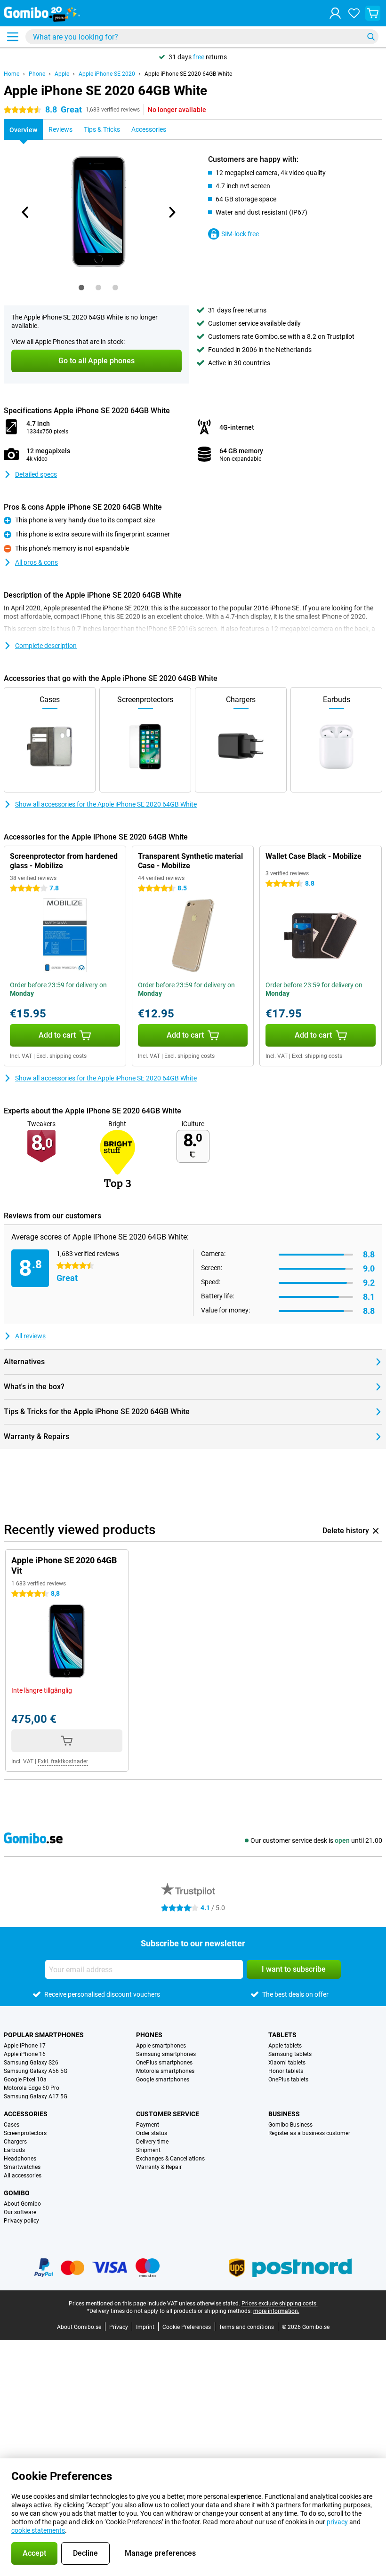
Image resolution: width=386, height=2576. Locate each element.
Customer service (168, 2114)
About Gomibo (22, 2204)
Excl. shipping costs (61, 1056)
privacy (337, 2522)
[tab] (81, 288)
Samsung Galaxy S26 (31, 2063)
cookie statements (38, 2530)
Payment (148, 2125)
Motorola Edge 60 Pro (32, 2088)
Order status (152, 2133)
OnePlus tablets (288, 2080)
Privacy (119, 2327)
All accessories (23, 2176)
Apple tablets (285, 2046)
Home (12, 74)
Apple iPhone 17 (25, 2046)
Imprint (145, 2327)
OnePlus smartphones (164, 2063)
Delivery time (152, 2142)
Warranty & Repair (159, 2167)
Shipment (148, 2150)
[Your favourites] (354, 13)
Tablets (282, 2035)
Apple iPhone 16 (25, 2054)
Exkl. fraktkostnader (63, 1761)
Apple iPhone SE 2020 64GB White (188, 74)
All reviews (30, 1336)
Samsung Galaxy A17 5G (36, 2096)
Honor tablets (286, 2071)
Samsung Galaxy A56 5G (36, 2071)
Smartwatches (22, 2167)
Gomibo (17, 2193)
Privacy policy (21, 2221)
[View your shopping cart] (373, 13)
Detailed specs (36, 474)
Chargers (15, 2142)
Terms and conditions (246, 2327)
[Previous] (25, 212)
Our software (20, 2212)
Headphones (20, 2159)
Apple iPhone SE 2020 (107, 74)
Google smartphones (163, 2080)
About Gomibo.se (79, 2327)
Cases (12, 2125)
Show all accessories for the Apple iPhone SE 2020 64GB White (106, 804)
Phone (37, 74)
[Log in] (335, 13)
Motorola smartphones (165, 2071)
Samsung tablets (290, 2054)
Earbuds (14, 2150)
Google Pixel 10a (25, 2080)
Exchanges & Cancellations (170, 2159)
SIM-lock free (240, 234)
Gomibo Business (290, 2125)
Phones (149, 2035)
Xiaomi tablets (287, 2063)
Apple (62, 74)
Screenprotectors (25, 2133)
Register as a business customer (309, 2133)
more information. (276, 2311)
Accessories (26, 2114)
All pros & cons (36, 562)
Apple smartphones (161, 2046)
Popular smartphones (44, 2035)
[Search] (371, 37)
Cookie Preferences (187, 2327)
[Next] (171, 212)
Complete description (46, 646)
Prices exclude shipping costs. (280, 2304)
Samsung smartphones (166, 2054)
